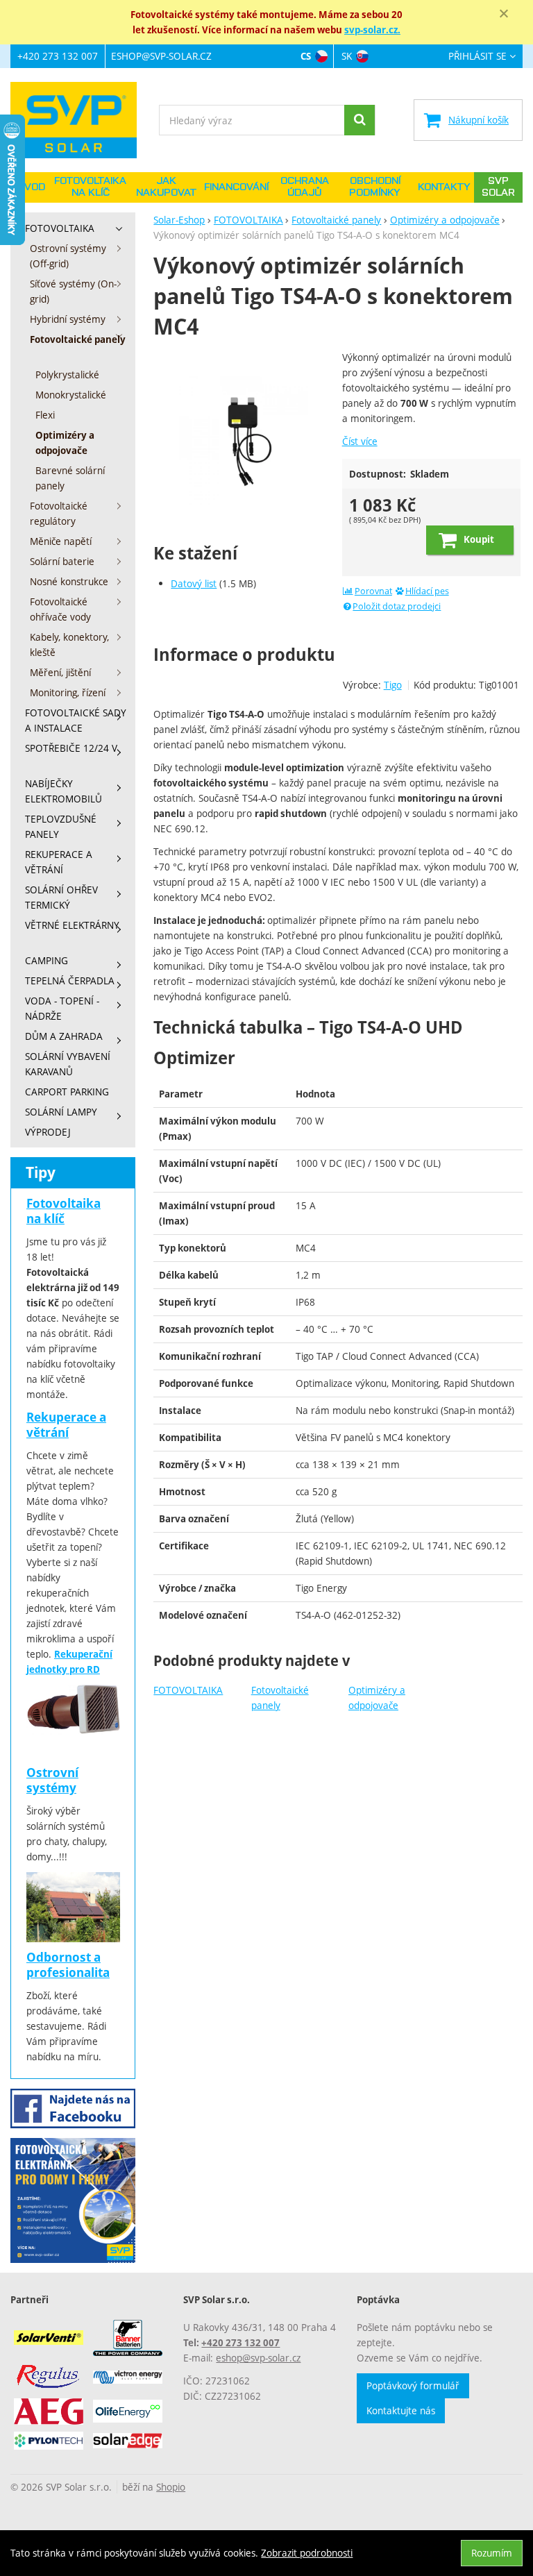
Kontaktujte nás (401, 2410)
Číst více (360, 441)
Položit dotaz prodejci (397, 606)
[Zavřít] (504, 14)
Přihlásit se (477, 57)
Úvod (31, 187)
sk (347, 56)
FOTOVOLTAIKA (188, 1690)
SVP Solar (498, 187)
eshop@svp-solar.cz (161, 56)
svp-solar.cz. (372, 30)
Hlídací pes (427, 591)
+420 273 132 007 (58, 56)
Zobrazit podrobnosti (307, 2553)
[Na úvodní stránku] (80, 120)
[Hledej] (359, 120)
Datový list (194, 583)
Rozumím (492, 2553)
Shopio (171, 2487)
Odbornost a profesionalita (68, 1965)
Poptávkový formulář (413, 2385)
